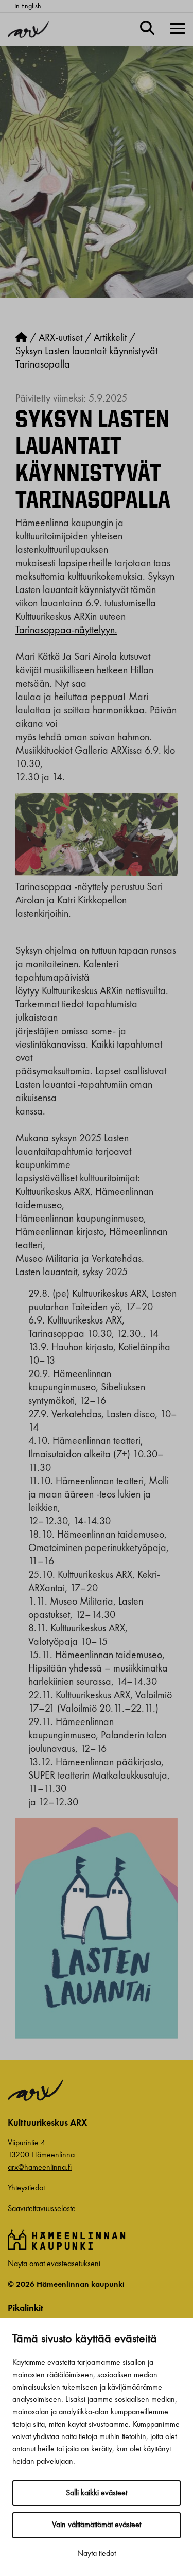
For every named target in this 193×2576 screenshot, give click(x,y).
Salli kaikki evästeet (97, 2493)
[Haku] (147, 29)
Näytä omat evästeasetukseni (54, 2264)
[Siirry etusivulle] (21, 338)
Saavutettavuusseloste (42, 2209)
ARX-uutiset (60, 338)
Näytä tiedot (97, 2554)
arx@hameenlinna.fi (40, 2168)
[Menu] (178, 29)
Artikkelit (110, 338)
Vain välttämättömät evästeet (97, 2525)
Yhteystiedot (26, 2188)
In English (28, 6)
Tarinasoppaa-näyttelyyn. (66, 631)
